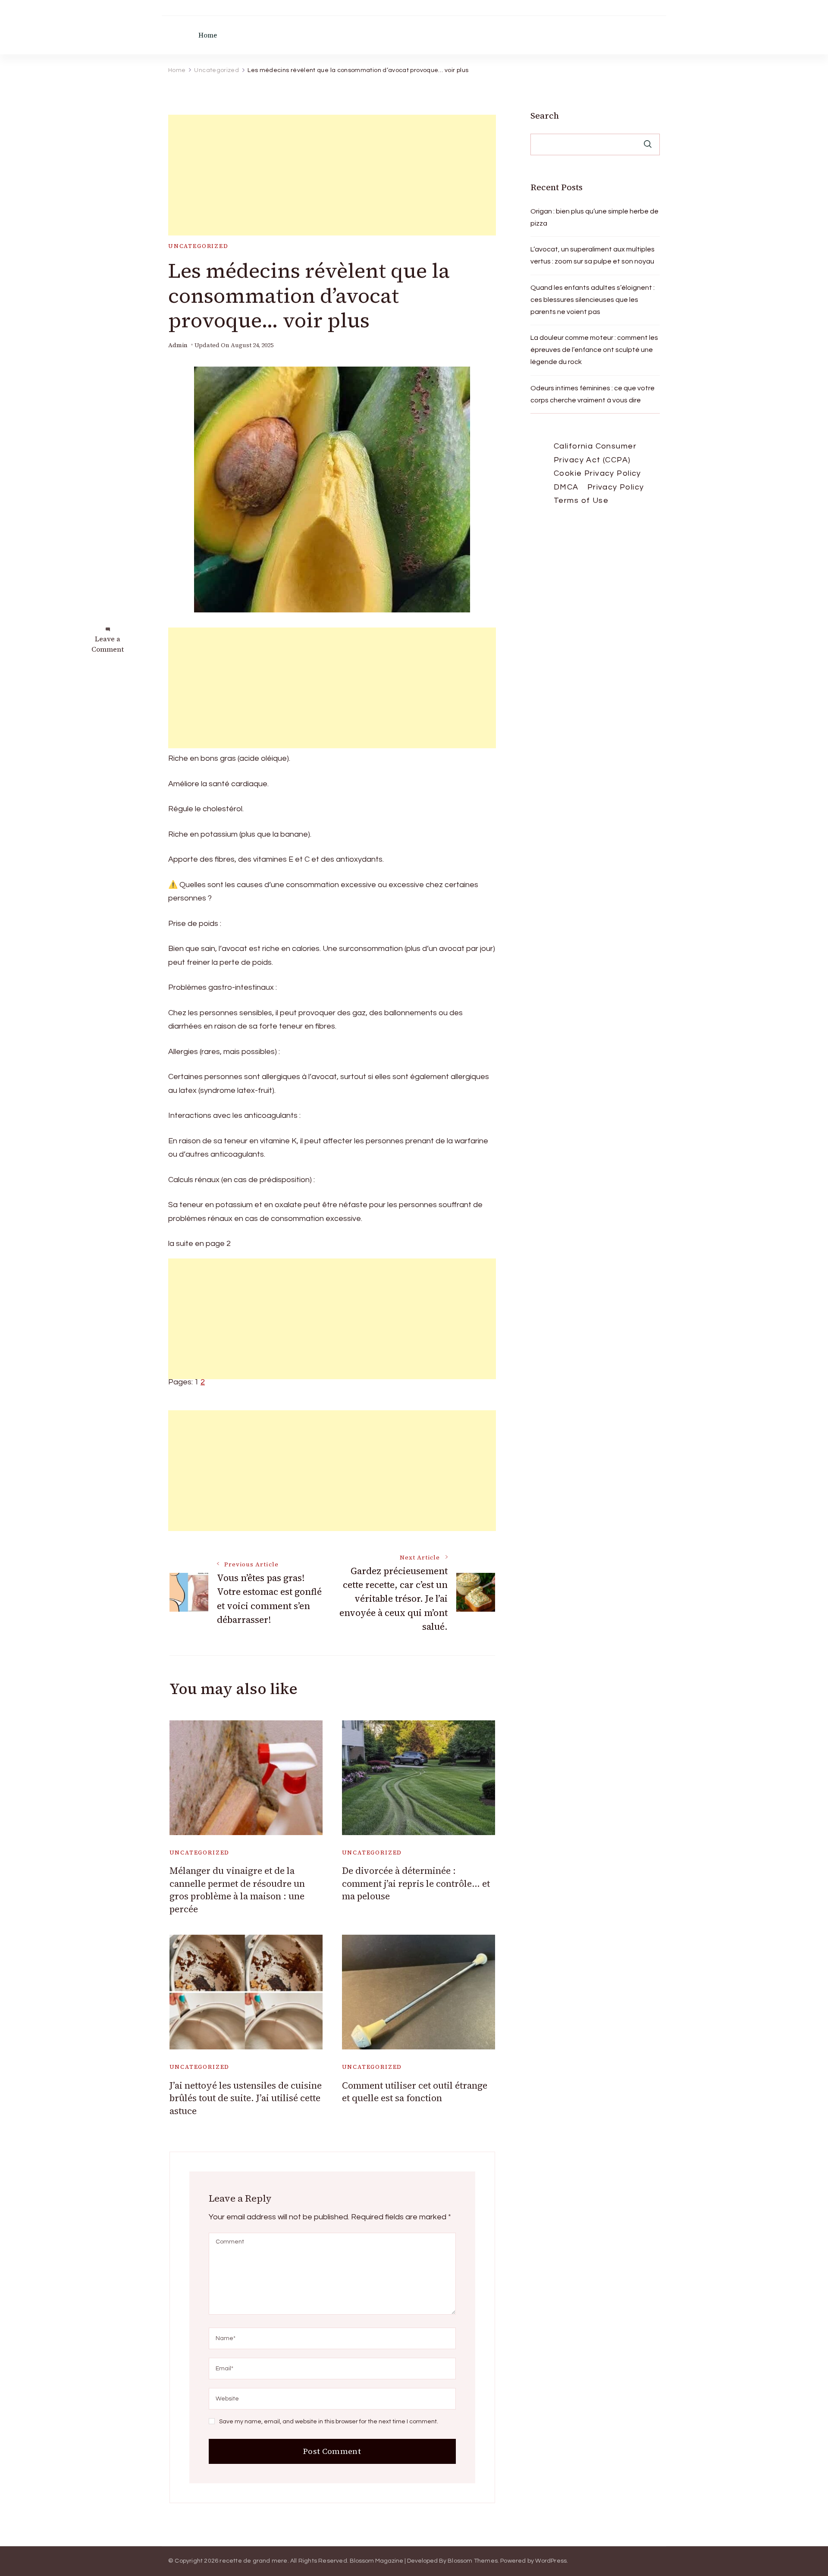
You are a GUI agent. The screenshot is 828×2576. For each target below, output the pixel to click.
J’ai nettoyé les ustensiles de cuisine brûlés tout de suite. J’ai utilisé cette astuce (246, 2098)
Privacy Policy (616, 487)
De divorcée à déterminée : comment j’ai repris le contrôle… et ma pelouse (416, 1883)
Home (208, 35)
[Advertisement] (332, 175)
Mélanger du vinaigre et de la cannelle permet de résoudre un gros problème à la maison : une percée (237, 1890)
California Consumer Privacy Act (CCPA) (595, 453)
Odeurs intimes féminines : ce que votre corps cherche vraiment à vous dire (593, 394)
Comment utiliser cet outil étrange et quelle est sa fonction (415, 2092)
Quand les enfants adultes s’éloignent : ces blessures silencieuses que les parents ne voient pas (593, 300)
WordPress (551, 2561)
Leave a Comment (108, 644)
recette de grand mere (253, 2561)
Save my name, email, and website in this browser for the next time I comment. (329, 2422)
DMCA (566, 487)
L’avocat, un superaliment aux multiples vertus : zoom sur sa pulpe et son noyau (593, 255)
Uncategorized (198, 246)
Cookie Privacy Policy (597, 473)
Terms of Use (581, 500)
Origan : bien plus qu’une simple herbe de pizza (594, 217)
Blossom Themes (473, 2561)
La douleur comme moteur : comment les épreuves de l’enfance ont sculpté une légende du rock (594, 350)
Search (545, 116)
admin (178, 345)
